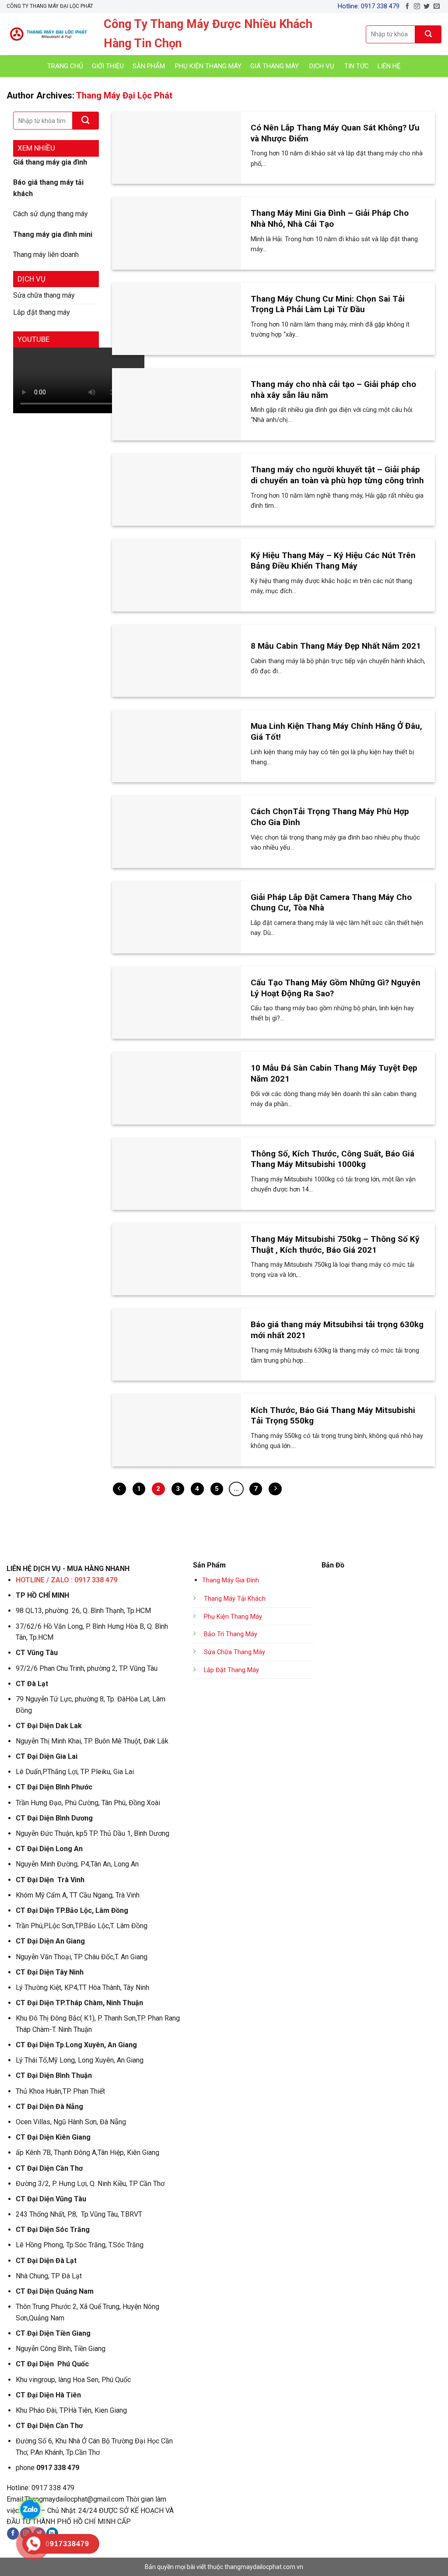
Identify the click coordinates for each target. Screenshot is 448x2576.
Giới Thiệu (108, 66)
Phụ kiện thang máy (208, 66)
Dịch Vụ (322, 66)
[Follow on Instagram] (417, 7)
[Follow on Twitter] (427, 7)
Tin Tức (357, 66)
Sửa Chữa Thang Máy (234, 1652)
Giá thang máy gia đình (50, 162)
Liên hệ (389, 66)
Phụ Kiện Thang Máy (233, 1617)
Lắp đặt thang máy (42, 312)
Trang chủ (65, 66)
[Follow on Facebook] (407, 7)
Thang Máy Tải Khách (235, 1599)
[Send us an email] (437, 7)
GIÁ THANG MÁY (275, 66)
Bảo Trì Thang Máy (231, 1634)
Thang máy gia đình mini (53, 234)
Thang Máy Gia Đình (231, 1580)
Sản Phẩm (149, 66)
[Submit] (428, 34)
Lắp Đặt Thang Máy (231, 1670)
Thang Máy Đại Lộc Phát (124, 95)
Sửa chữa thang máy (44, 295)
